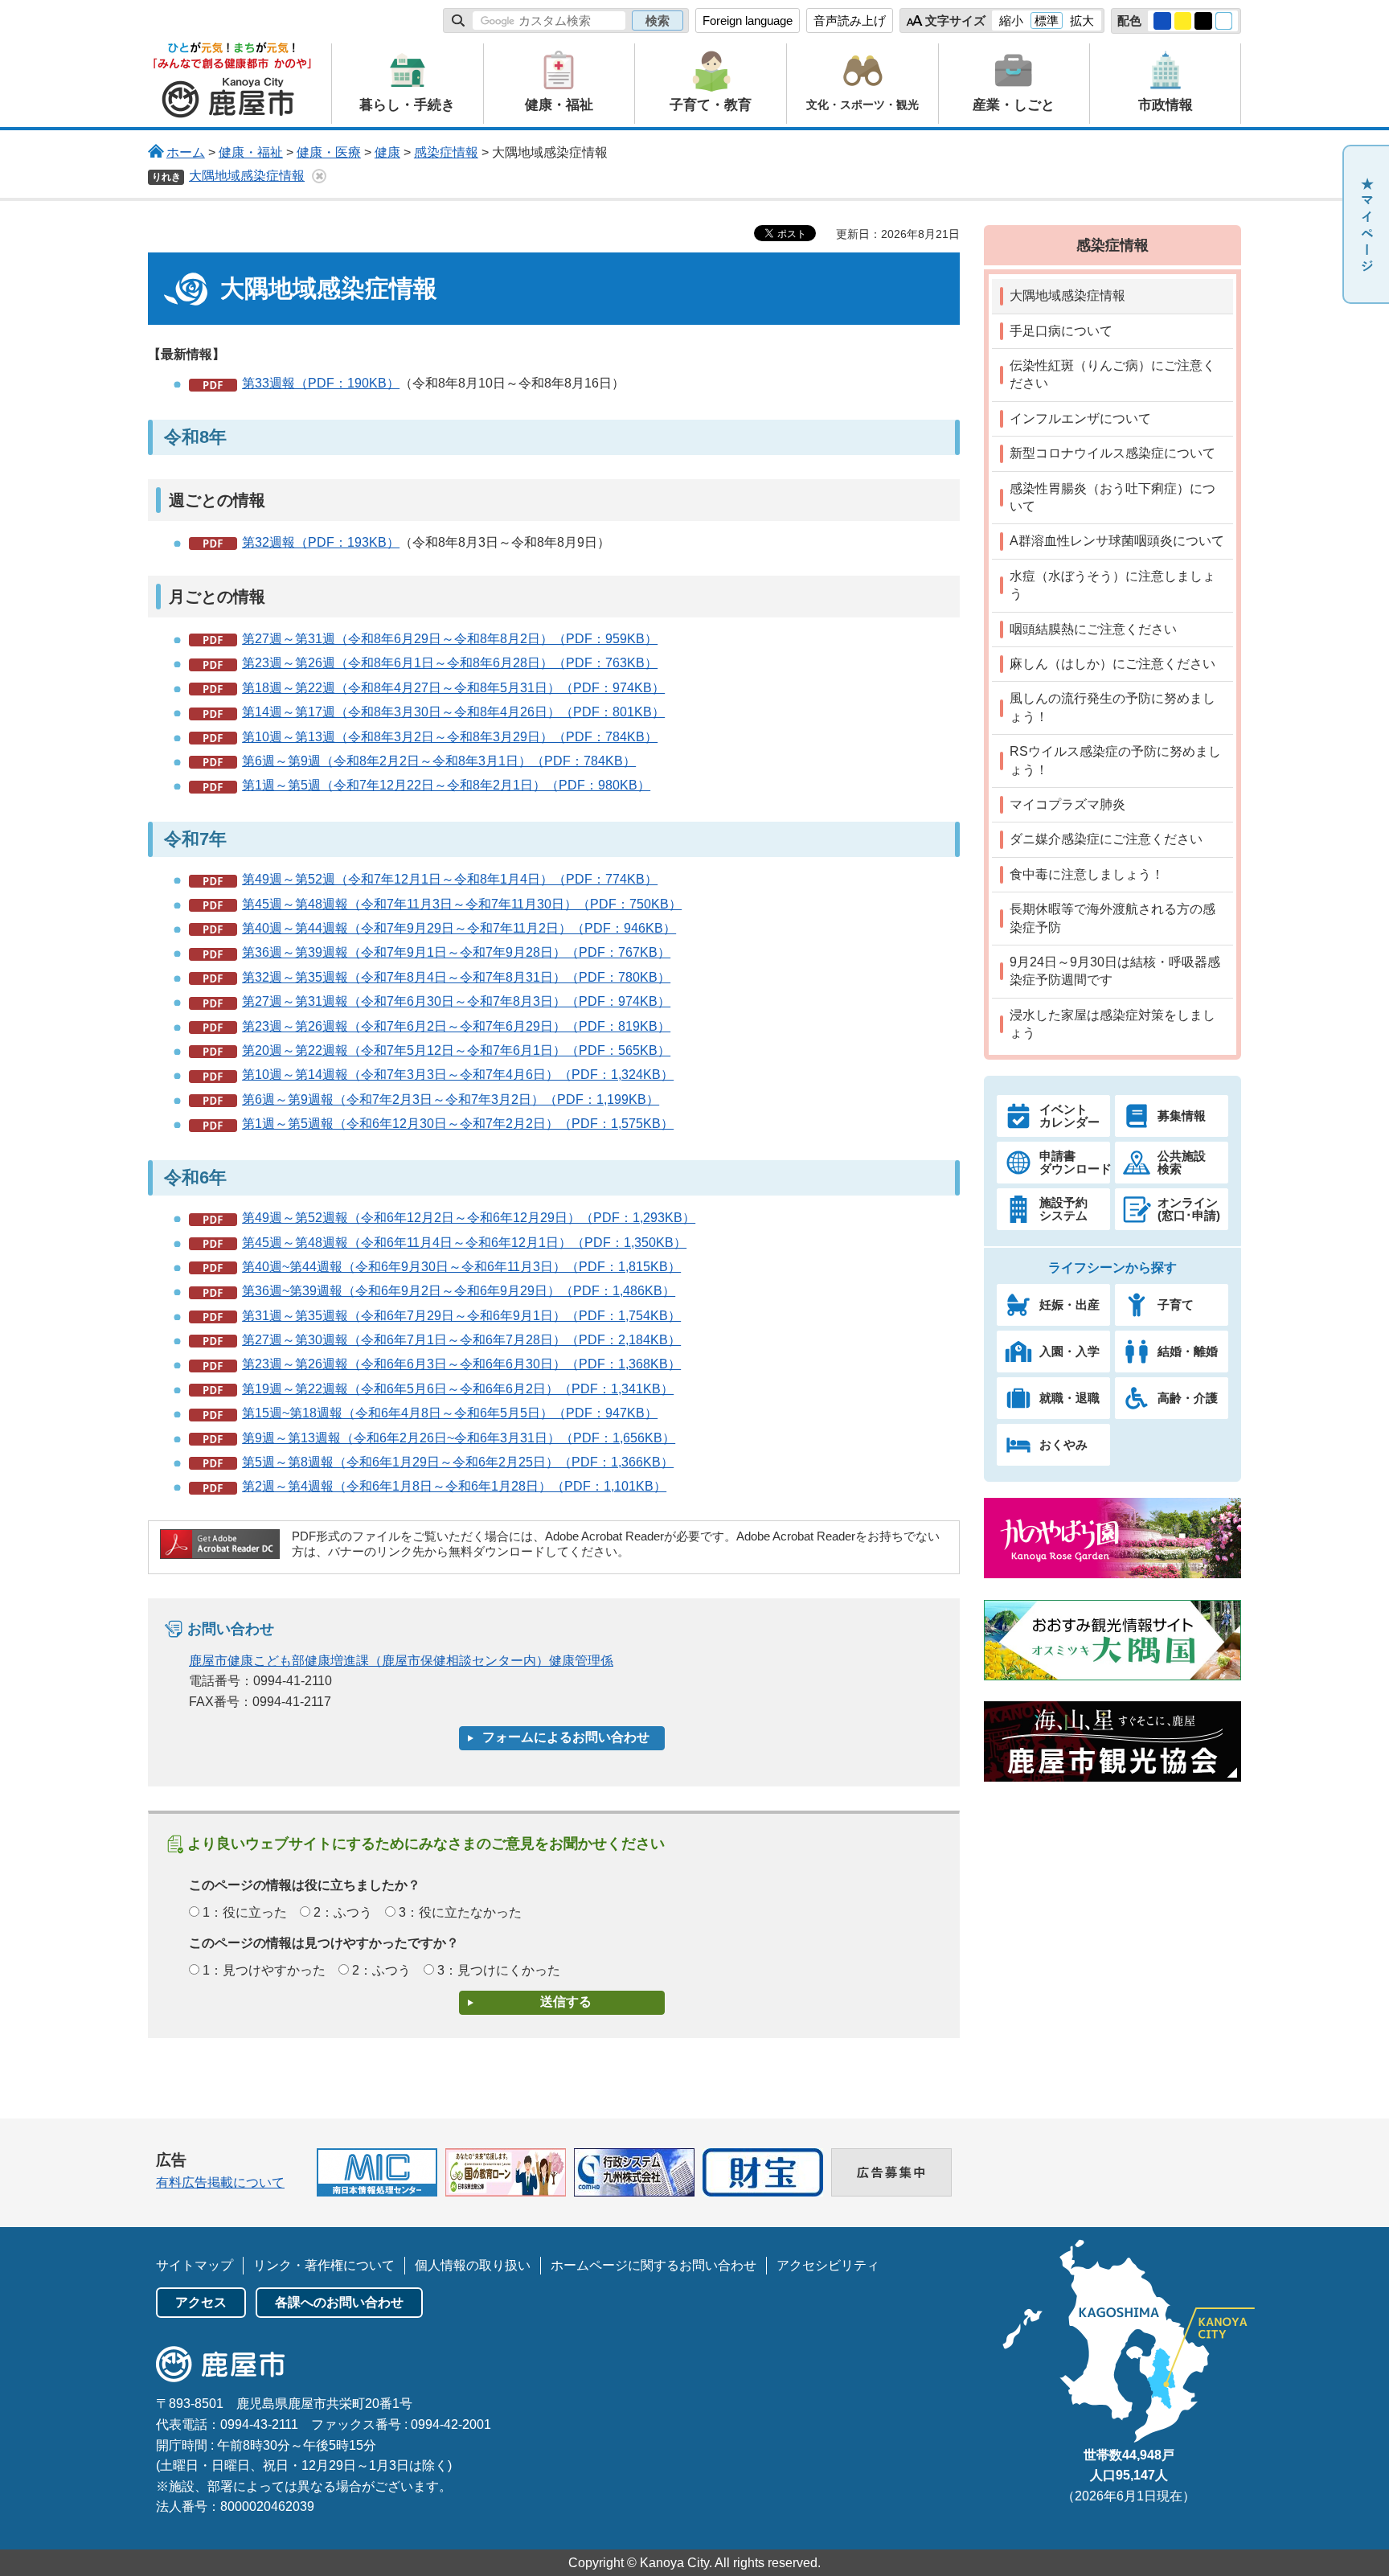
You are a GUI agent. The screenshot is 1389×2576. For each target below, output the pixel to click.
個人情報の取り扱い (473, 2265)
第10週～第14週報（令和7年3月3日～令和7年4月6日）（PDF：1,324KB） (458, 1075)
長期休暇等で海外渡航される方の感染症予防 (1112, 918)
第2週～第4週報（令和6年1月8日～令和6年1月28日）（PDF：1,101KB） (454, 1486)
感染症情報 (446, 152)
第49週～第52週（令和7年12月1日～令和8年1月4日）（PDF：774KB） (450, 879)
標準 (1047, 21)
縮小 (1011, 21)
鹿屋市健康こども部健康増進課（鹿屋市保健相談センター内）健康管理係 (401, 1661)
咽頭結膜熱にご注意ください (1093, 629)
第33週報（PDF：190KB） (321, 383)
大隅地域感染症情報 (247, 176)
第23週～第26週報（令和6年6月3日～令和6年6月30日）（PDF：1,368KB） (461, 1364)
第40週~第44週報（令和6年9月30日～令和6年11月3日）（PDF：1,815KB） (461, 1267)
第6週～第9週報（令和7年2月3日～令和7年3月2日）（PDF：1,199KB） (451, 1099)
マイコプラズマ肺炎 (1067, 804)
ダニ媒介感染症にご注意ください (1106, 839)
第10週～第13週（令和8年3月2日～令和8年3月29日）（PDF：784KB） (450, 737)
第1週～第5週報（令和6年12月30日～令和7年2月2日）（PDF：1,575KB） (458, 1124)
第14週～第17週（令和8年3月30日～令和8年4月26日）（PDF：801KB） (453, 712)
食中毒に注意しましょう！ (1087, 874)
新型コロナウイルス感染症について (1112, 453)
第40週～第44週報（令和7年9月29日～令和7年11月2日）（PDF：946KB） (459, 928)
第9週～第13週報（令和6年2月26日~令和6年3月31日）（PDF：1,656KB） (459, 1438)
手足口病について (1061, 331)
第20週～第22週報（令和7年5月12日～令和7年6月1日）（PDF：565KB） (456, 1050)
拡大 (1082, 21)
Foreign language (748, 21)
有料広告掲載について (220, 2182)
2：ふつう (343, 1912)
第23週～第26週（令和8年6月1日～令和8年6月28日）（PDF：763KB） (450, 663)
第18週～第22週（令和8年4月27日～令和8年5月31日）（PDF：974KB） (453, 688)
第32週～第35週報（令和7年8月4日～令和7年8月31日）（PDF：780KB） (456, 977)
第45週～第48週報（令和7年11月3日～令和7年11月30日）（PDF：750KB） (462, 904)
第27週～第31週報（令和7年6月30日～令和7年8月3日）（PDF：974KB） (456, 1001)
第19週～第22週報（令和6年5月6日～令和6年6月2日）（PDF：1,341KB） (458, 1389)
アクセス (201, 2302)
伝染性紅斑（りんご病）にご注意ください (1112, 374)
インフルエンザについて (1080, 418)
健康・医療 (329, 152)
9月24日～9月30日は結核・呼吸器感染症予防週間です (1115, 971)
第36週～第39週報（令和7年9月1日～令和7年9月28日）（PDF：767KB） (456, 952)
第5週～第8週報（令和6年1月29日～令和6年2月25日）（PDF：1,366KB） (458, 1462)
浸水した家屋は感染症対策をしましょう (1112, 1024)
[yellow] (1183, 21)
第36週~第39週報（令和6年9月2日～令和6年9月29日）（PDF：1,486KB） (459, 1291)
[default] (1224, 21)
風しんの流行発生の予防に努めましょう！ (1112, 707)
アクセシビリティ (828, 2265)
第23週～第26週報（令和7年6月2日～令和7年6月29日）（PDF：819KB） (456, 1026)
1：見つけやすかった (264, 1970)
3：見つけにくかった (499, 1970)
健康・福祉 (251, 152)
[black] (1203, 21)
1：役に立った (245, 1912)
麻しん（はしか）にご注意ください (1112, 664)
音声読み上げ (850, 21)
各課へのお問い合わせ (339, 2302)
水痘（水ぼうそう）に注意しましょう (1112, 585)
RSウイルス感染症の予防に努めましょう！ (1115, 760)
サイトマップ (195, 2265)
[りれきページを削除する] (319, 176)
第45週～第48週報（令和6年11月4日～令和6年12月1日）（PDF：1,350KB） (464, 1243)
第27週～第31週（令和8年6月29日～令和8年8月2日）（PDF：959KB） (450, 639)
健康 (387, 152)
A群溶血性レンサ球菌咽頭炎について (1117, 541)
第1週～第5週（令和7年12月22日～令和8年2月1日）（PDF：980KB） (446, 785)
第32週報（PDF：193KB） (321, 542)
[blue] (1162, 21)
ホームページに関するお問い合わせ (654, 2265)
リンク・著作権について (324, 2265)
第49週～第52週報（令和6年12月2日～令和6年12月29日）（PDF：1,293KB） (469, 1218)
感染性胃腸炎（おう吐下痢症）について (1112, 497)
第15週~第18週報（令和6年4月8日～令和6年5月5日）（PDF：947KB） (450, 1413)
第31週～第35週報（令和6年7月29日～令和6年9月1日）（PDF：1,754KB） (461, 1316)
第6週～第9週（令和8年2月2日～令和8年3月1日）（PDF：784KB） (439, 761)
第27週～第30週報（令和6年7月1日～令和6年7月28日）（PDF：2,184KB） (461, 1340)
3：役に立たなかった (460, 1912)
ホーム (186, 152)
